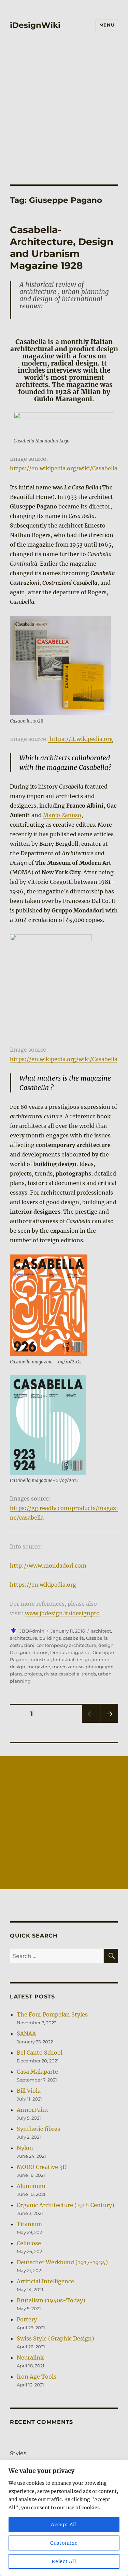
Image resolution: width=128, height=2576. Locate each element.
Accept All (64, 2525)
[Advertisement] (64, 103)
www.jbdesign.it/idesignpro (62, 1613)
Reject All (64, 2561)
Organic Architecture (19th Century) (66, 2205)
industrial (40, 1659)
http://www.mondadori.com (48, 1566)
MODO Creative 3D (42, 2167)
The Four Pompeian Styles (52, 2014)
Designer (20, 1652)
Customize (64, 2543)
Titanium (29, 2224)
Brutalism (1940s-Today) (51, 2300)
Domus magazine (70, 1652)
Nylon (25, 2148)
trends (89, 1674)
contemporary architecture (66, 1645)
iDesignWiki (35, 25)
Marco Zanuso (62, 815)
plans (16, 1674)
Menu (107, 25)
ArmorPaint (33, 2110)
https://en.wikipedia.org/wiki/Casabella (64, 468)
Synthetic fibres (38, 2129)
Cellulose (29, 2243)
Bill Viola (29, 2091)
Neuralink (30, 2358)
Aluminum (31, 2186)
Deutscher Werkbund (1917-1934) (62, 2262)
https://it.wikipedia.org (81, 739)
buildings (50, 1638)
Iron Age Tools (37, 2377)
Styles (18, 2453)
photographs (100, 1667)
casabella (73, 1638)
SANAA (26, 2034)
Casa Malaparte (37, 2072)
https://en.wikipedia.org (43, 1585)
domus (40, 1652)
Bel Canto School (40, 2053)
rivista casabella (62, 1674)
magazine (39, 1667)
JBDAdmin (32, 1631)
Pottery (27, 2319)
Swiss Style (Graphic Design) (55, 2338)
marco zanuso (68, 1667)
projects (33, 1674)
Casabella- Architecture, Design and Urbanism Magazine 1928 (62, 248)
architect (101, 1631)
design (106, 1645)
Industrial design (72, 1659)
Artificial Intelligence (45, 2281)
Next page (109, 1723)
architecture (24, 1638)
